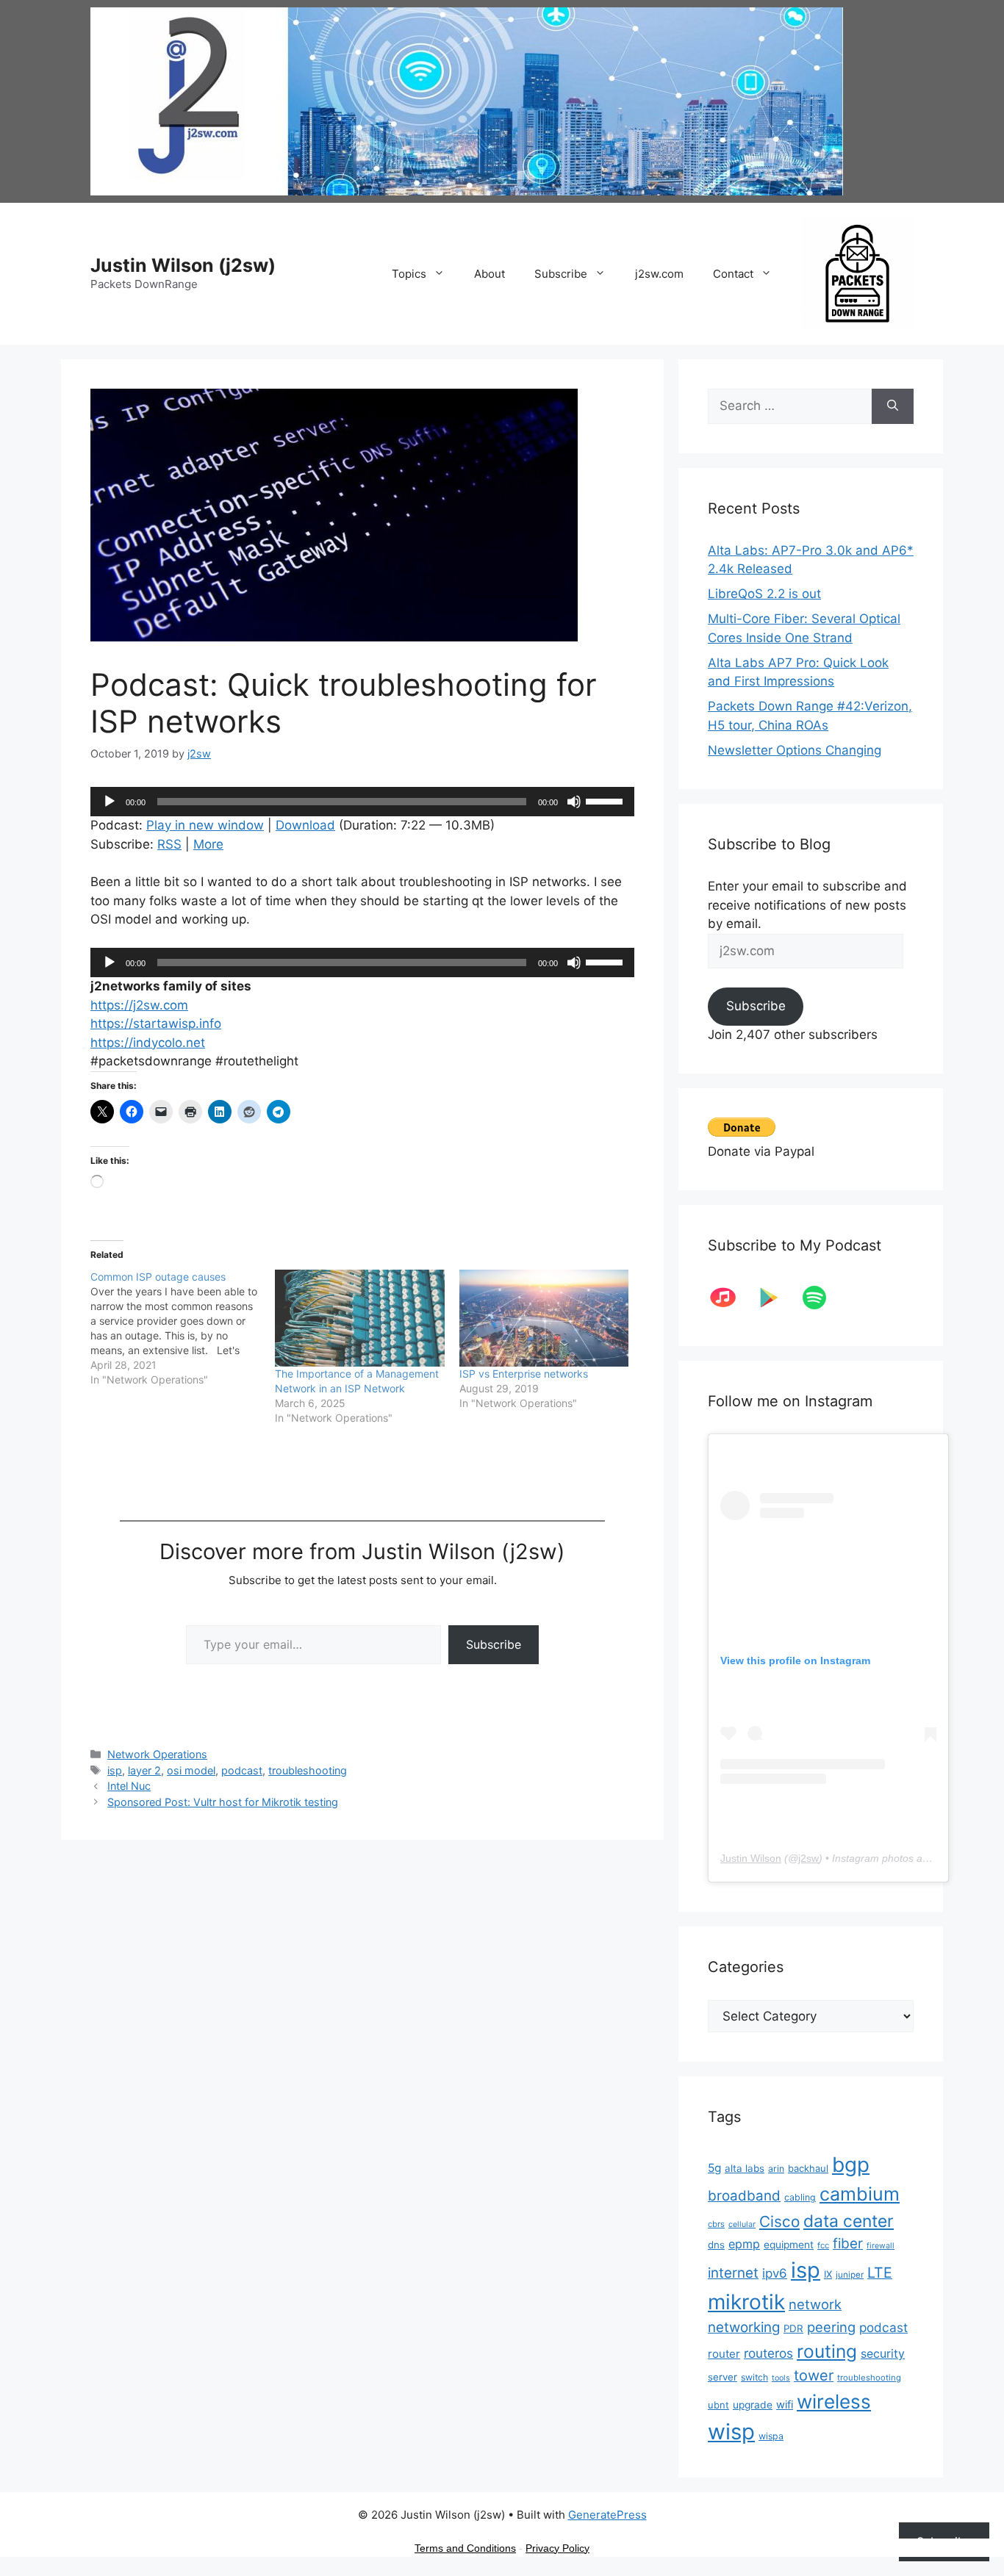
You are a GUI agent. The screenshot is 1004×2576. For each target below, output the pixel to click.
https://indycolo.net (148, 1043)
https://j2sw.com (139, 1005)
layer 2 (144, 1770)
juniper (850, 2275)
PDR (793, 2328)
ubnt (718, 2405)
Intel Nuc (129, 1786)
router (724, 2354)
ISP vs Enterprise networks (524, 1374)
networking (744, 2327)
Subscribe (561, 274)
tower (814, 2375)
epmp (744, 2244)
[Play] (110, 802)
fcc (823, 2245)
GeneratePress (607, 2515)
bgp (851, 2165)
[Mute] (574, 802)
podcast (242, 1770)
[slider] (606, 800)
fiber (848, 2244)
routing (827, 2351)
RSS (169, 844)
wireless (834, 2401)
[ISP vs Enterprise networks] (544, 1318)
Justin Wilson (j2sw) (183, 265)
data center (849, 2221)
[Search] (893, 406)
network (815, 2304)
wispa (771, 2436)
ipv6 (775, 2273)
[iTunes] (731, 1298)
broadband (744, 2196)
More (208, 844)
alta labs (745, 2168)
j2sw (808, 1858)
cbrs (716, 2224)
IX (828, 2274)
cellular (742, 2224)
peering (831, 2327)
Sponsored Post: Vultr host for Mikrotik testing (223, 1802)
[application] (362, 802)
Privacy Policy (557, 2548)
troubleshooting (308, 1770)
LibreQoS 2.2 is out (764, 594)
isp (115, 1770)
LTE (880, 2273)
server (722, 2377)
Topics (409, 274)
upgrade (753, 2405)
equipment (789, 2245)
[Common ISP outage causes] (183, 1328)
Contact (733, 274)
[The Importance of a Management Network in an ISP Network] (360, 1318)
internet (733, 2273)
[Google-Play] (776, 1298)
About (490, 274)
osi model (191, 1770)
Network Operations (157, 1754)
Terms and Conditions (465, 2548)
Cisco (779, 2221)
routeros (768, 2353)
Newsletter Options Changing (795, 750)
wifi (785, 2405)
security (883, 2354)
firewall (881, 2246)
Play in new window (205, 825)
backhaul (808, 2168)
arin (776, 2169)
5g (714, 2168)
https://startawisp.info (156, 1023)
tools (781, 2378)
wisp (731, 2432)
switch (754, 2377)
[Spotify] (822, 1298)
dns (716, 2245)
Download (305, 825)
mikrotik (746, 2302)
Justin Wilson (751, 1858)
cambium (860, 2194)
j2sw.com (659, 274)
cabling (800, 2197)
